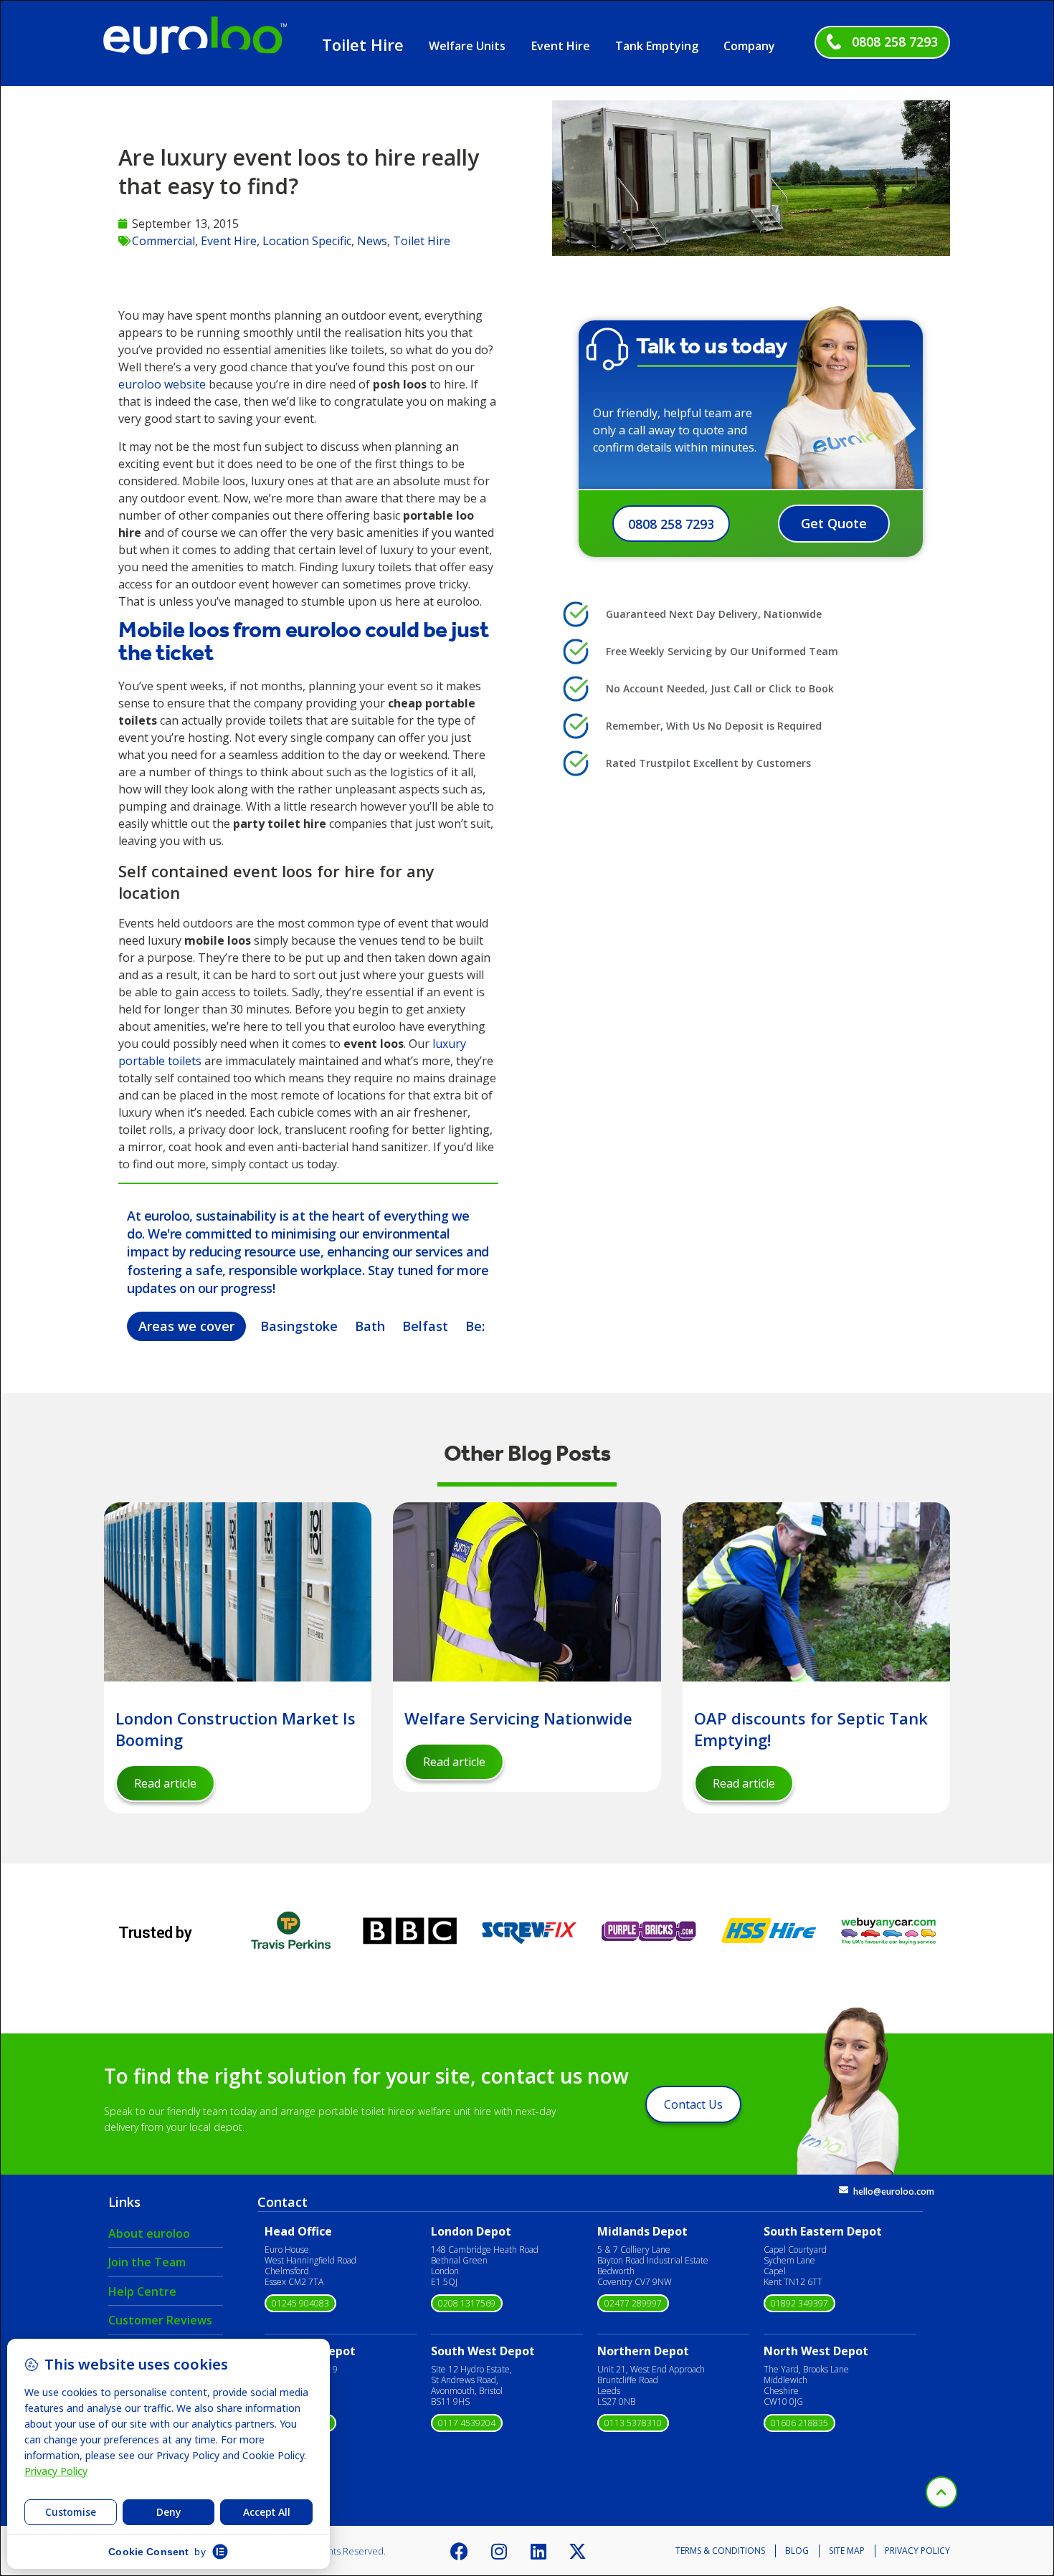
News (372, 241)
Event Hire (561, 46)
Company (749, 46)
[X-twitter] (578, 2551)
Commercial (163, 241)
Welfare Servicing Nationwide (518, 1718)
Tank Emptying (657, 46)
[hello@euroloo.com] (844, 2190)
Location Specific (307, 241)
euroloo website (162, 384)
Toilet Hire (363, 44)
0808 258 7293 (895, 42)
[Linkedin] (538, 2551)
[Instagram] (499, 2551)
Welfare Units (467, 46)
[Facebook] (460, 2551)
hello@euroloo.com (894, 2191)
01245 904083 (300, 2303)
